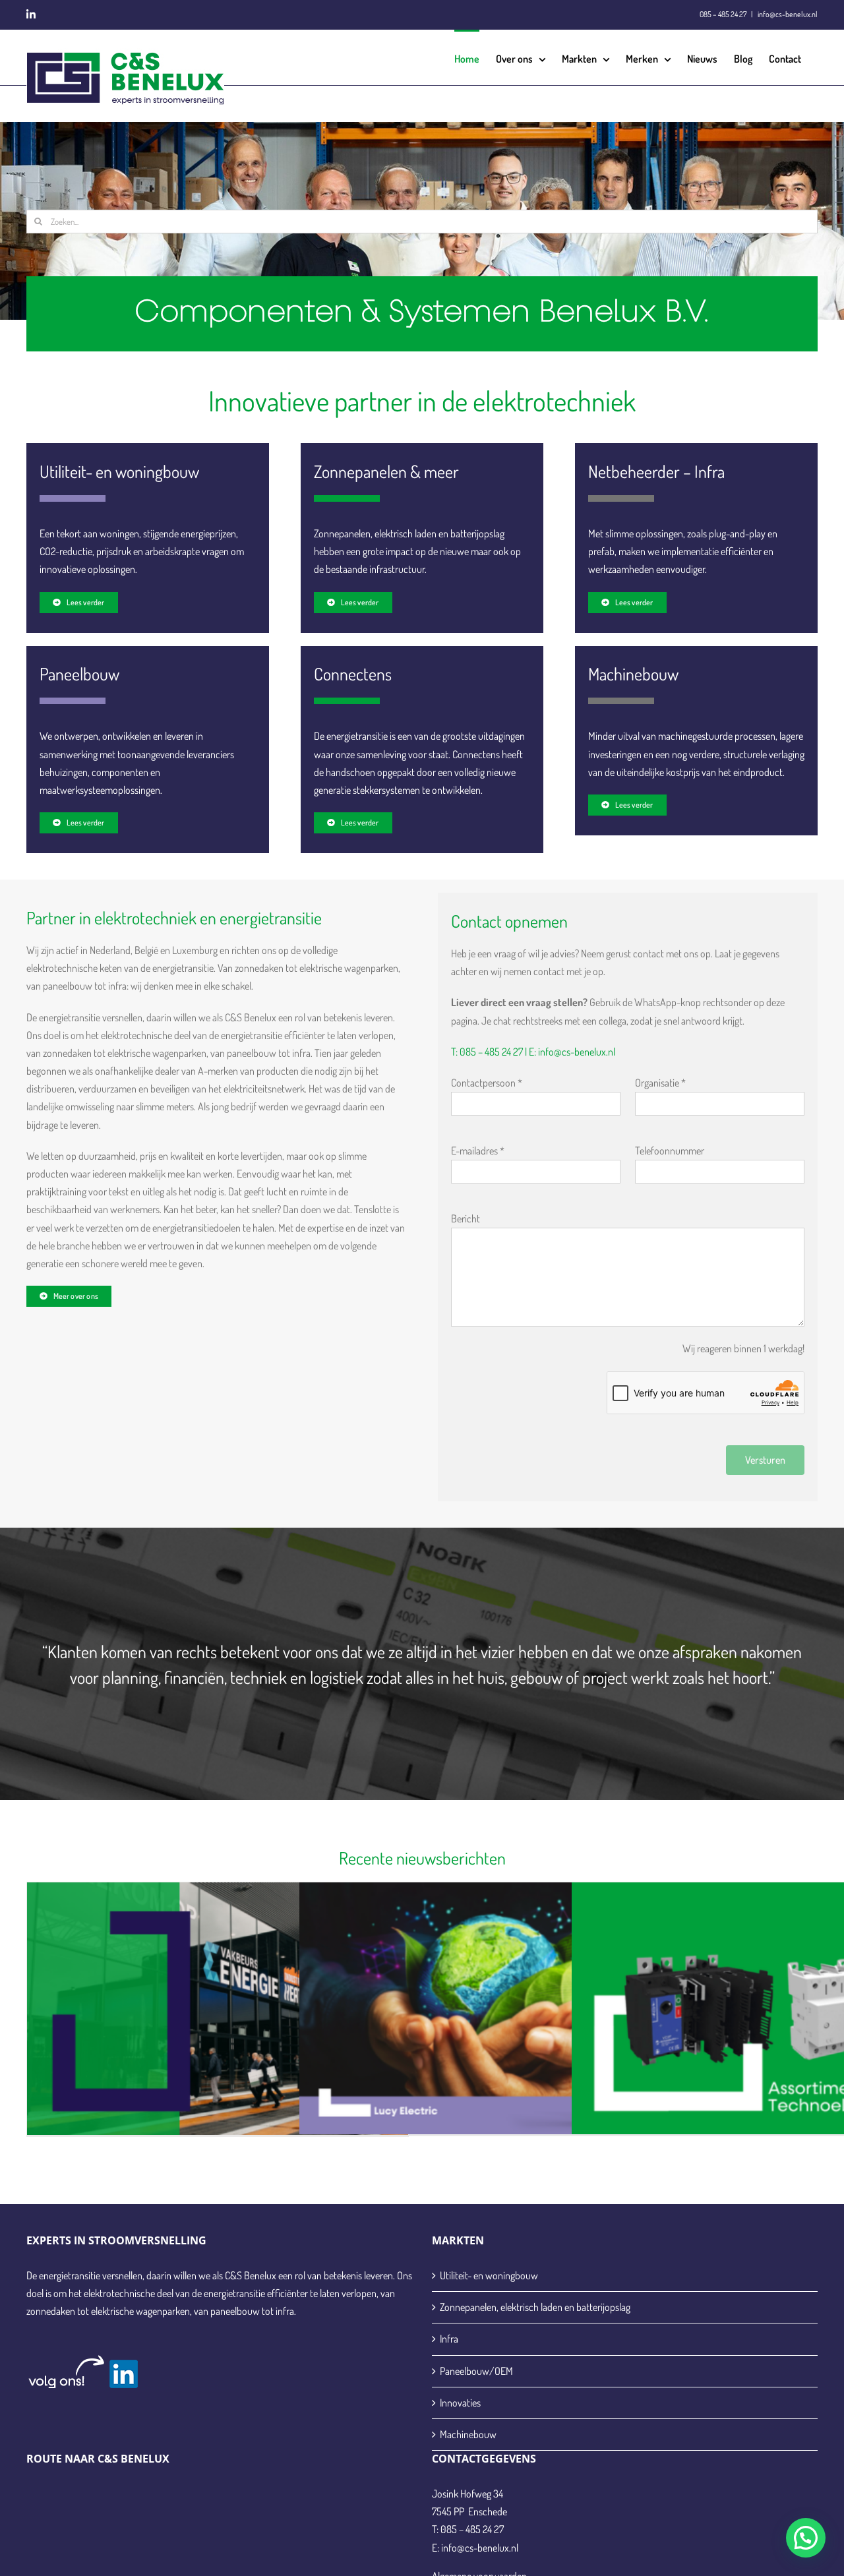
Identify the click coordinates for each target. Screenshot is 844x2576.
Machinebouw (468, 2434)
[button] (806, 2538)
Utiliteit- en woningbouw (489, 2275)
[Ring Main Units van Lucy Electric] (490, 2010)
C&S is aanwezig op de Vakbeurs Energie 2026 (217, 1992)
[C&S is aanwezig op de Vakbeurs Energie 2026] (218, 2010)
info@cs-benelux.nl (787, 14)
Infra (449, 2339)
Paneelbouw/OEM (476, 2371)
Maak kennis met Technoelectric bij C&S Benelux (762, 1992)
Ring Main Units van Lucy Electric (490, 1992)
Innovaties (460, 2403)
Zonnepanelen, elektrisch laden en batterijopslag (535, 2307)
